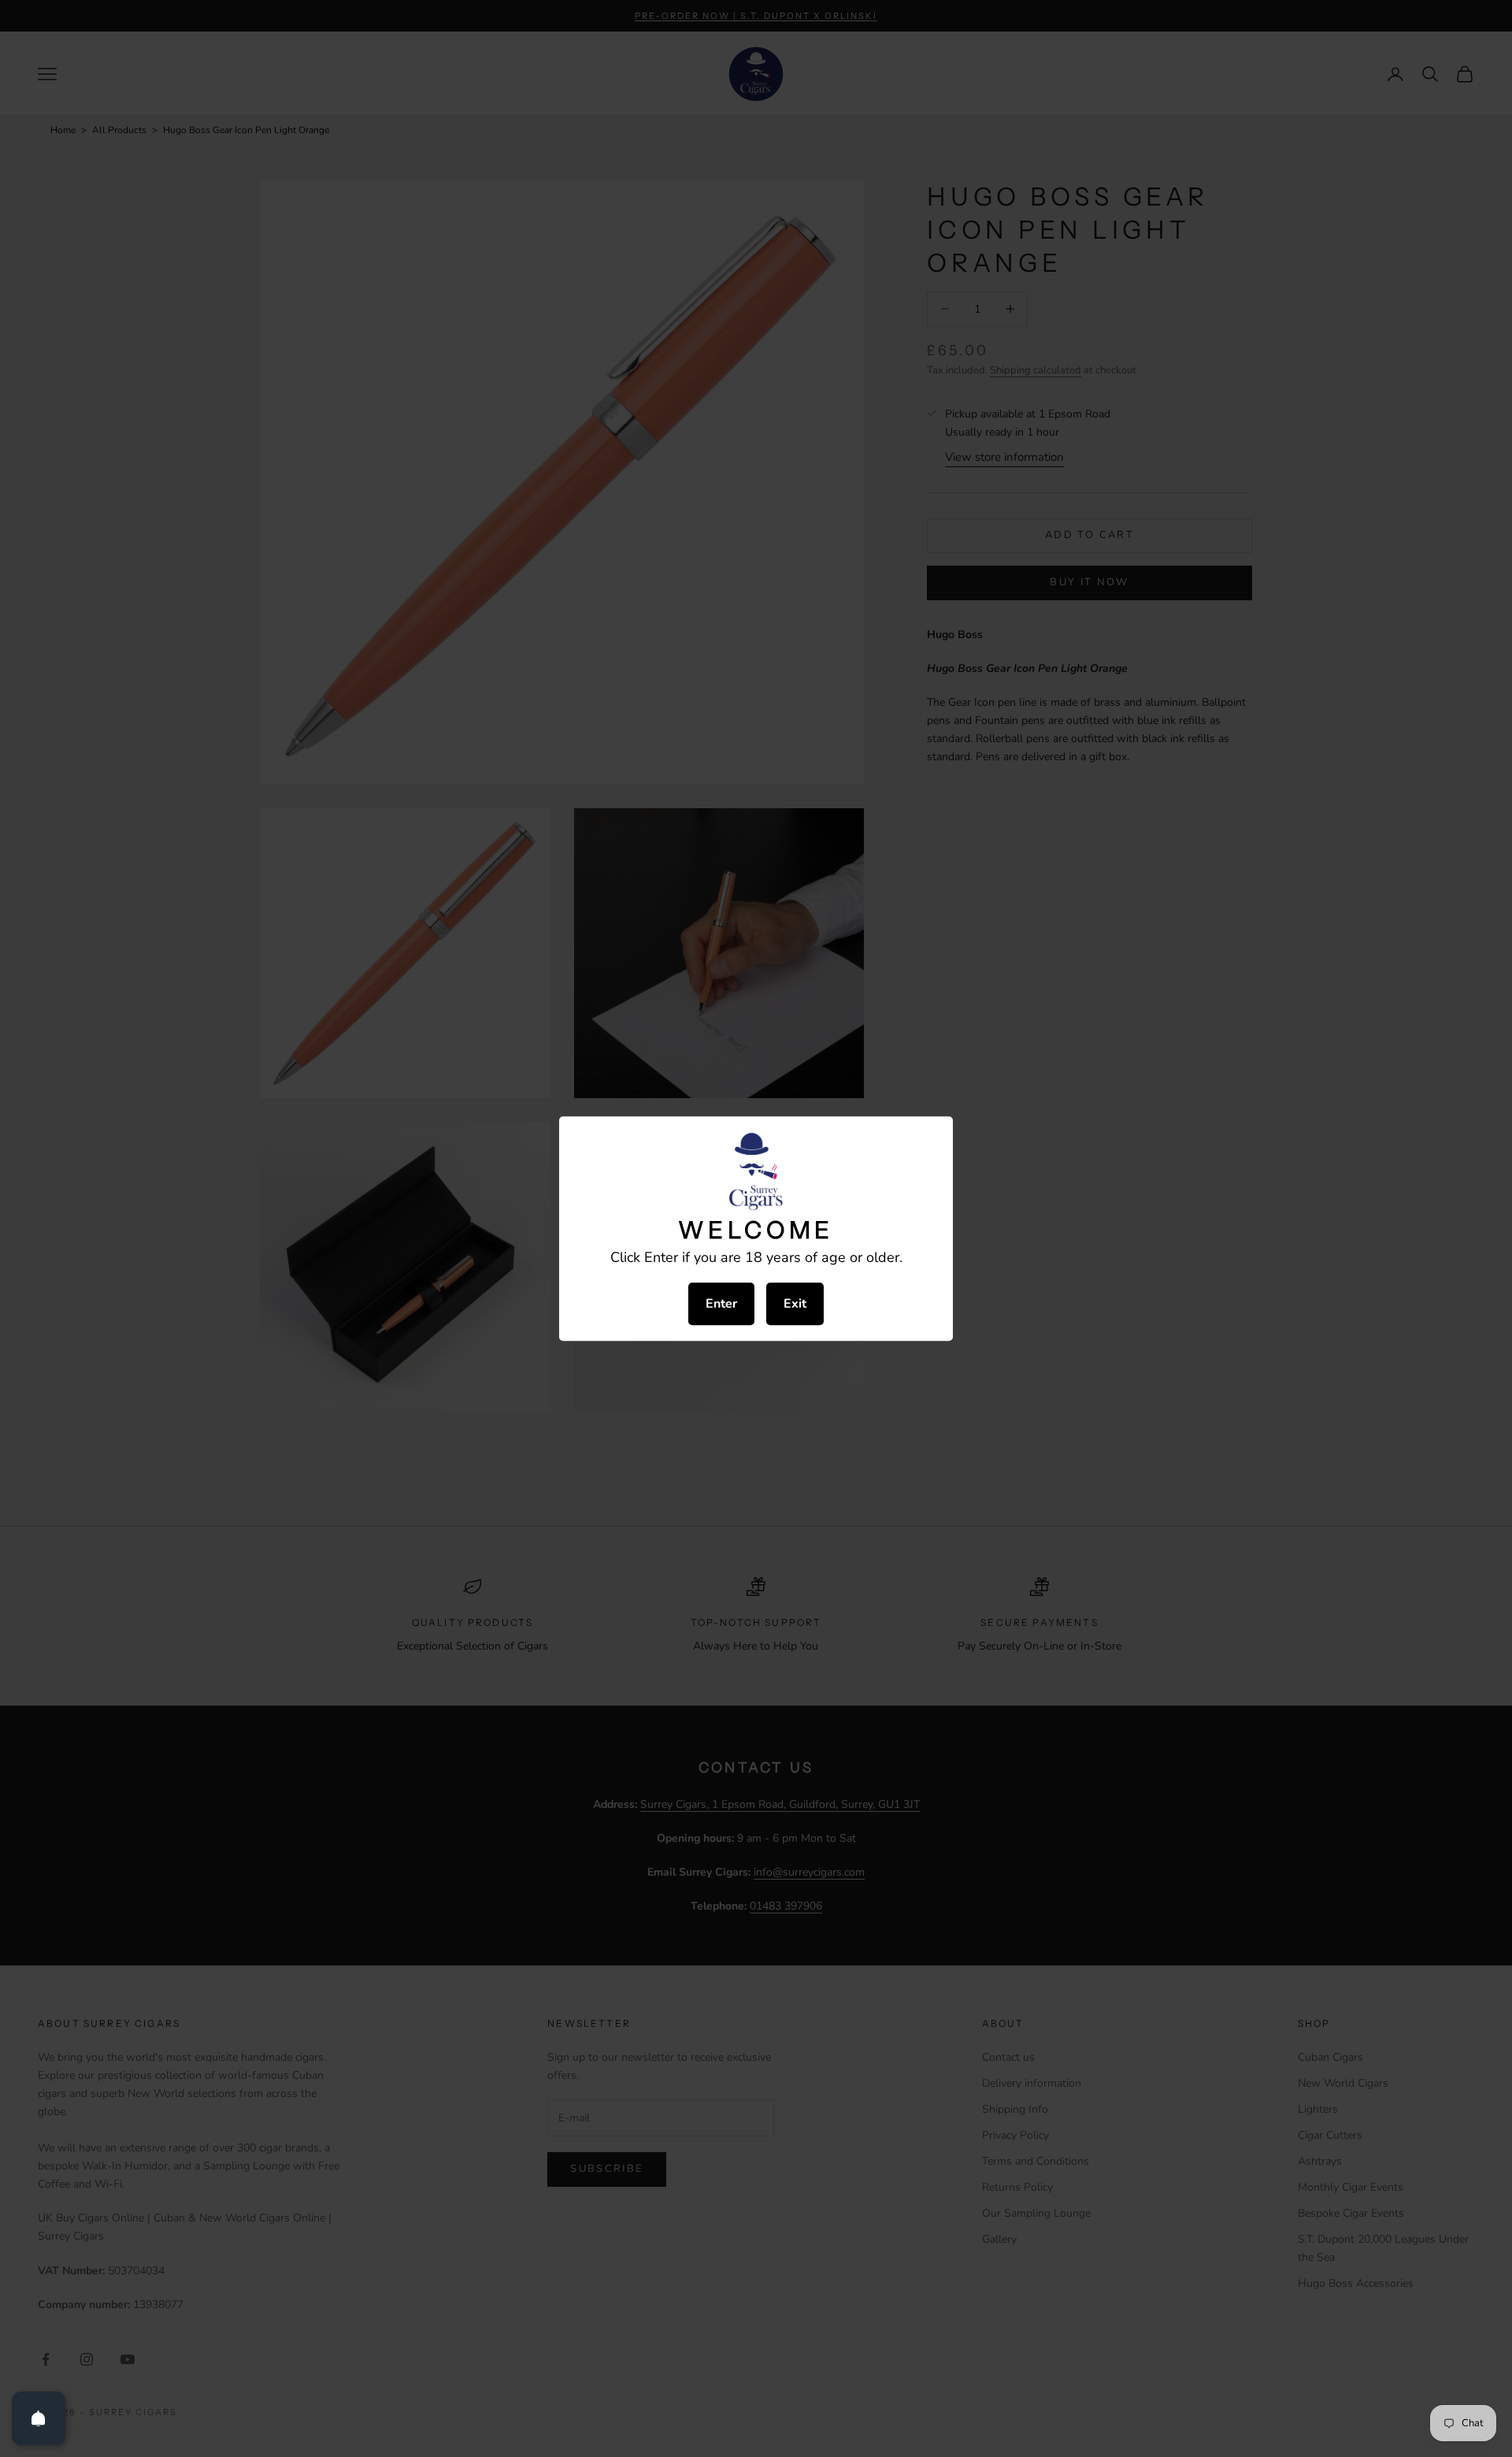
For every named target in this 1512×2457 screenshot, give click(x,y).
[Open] (39, 2418)
